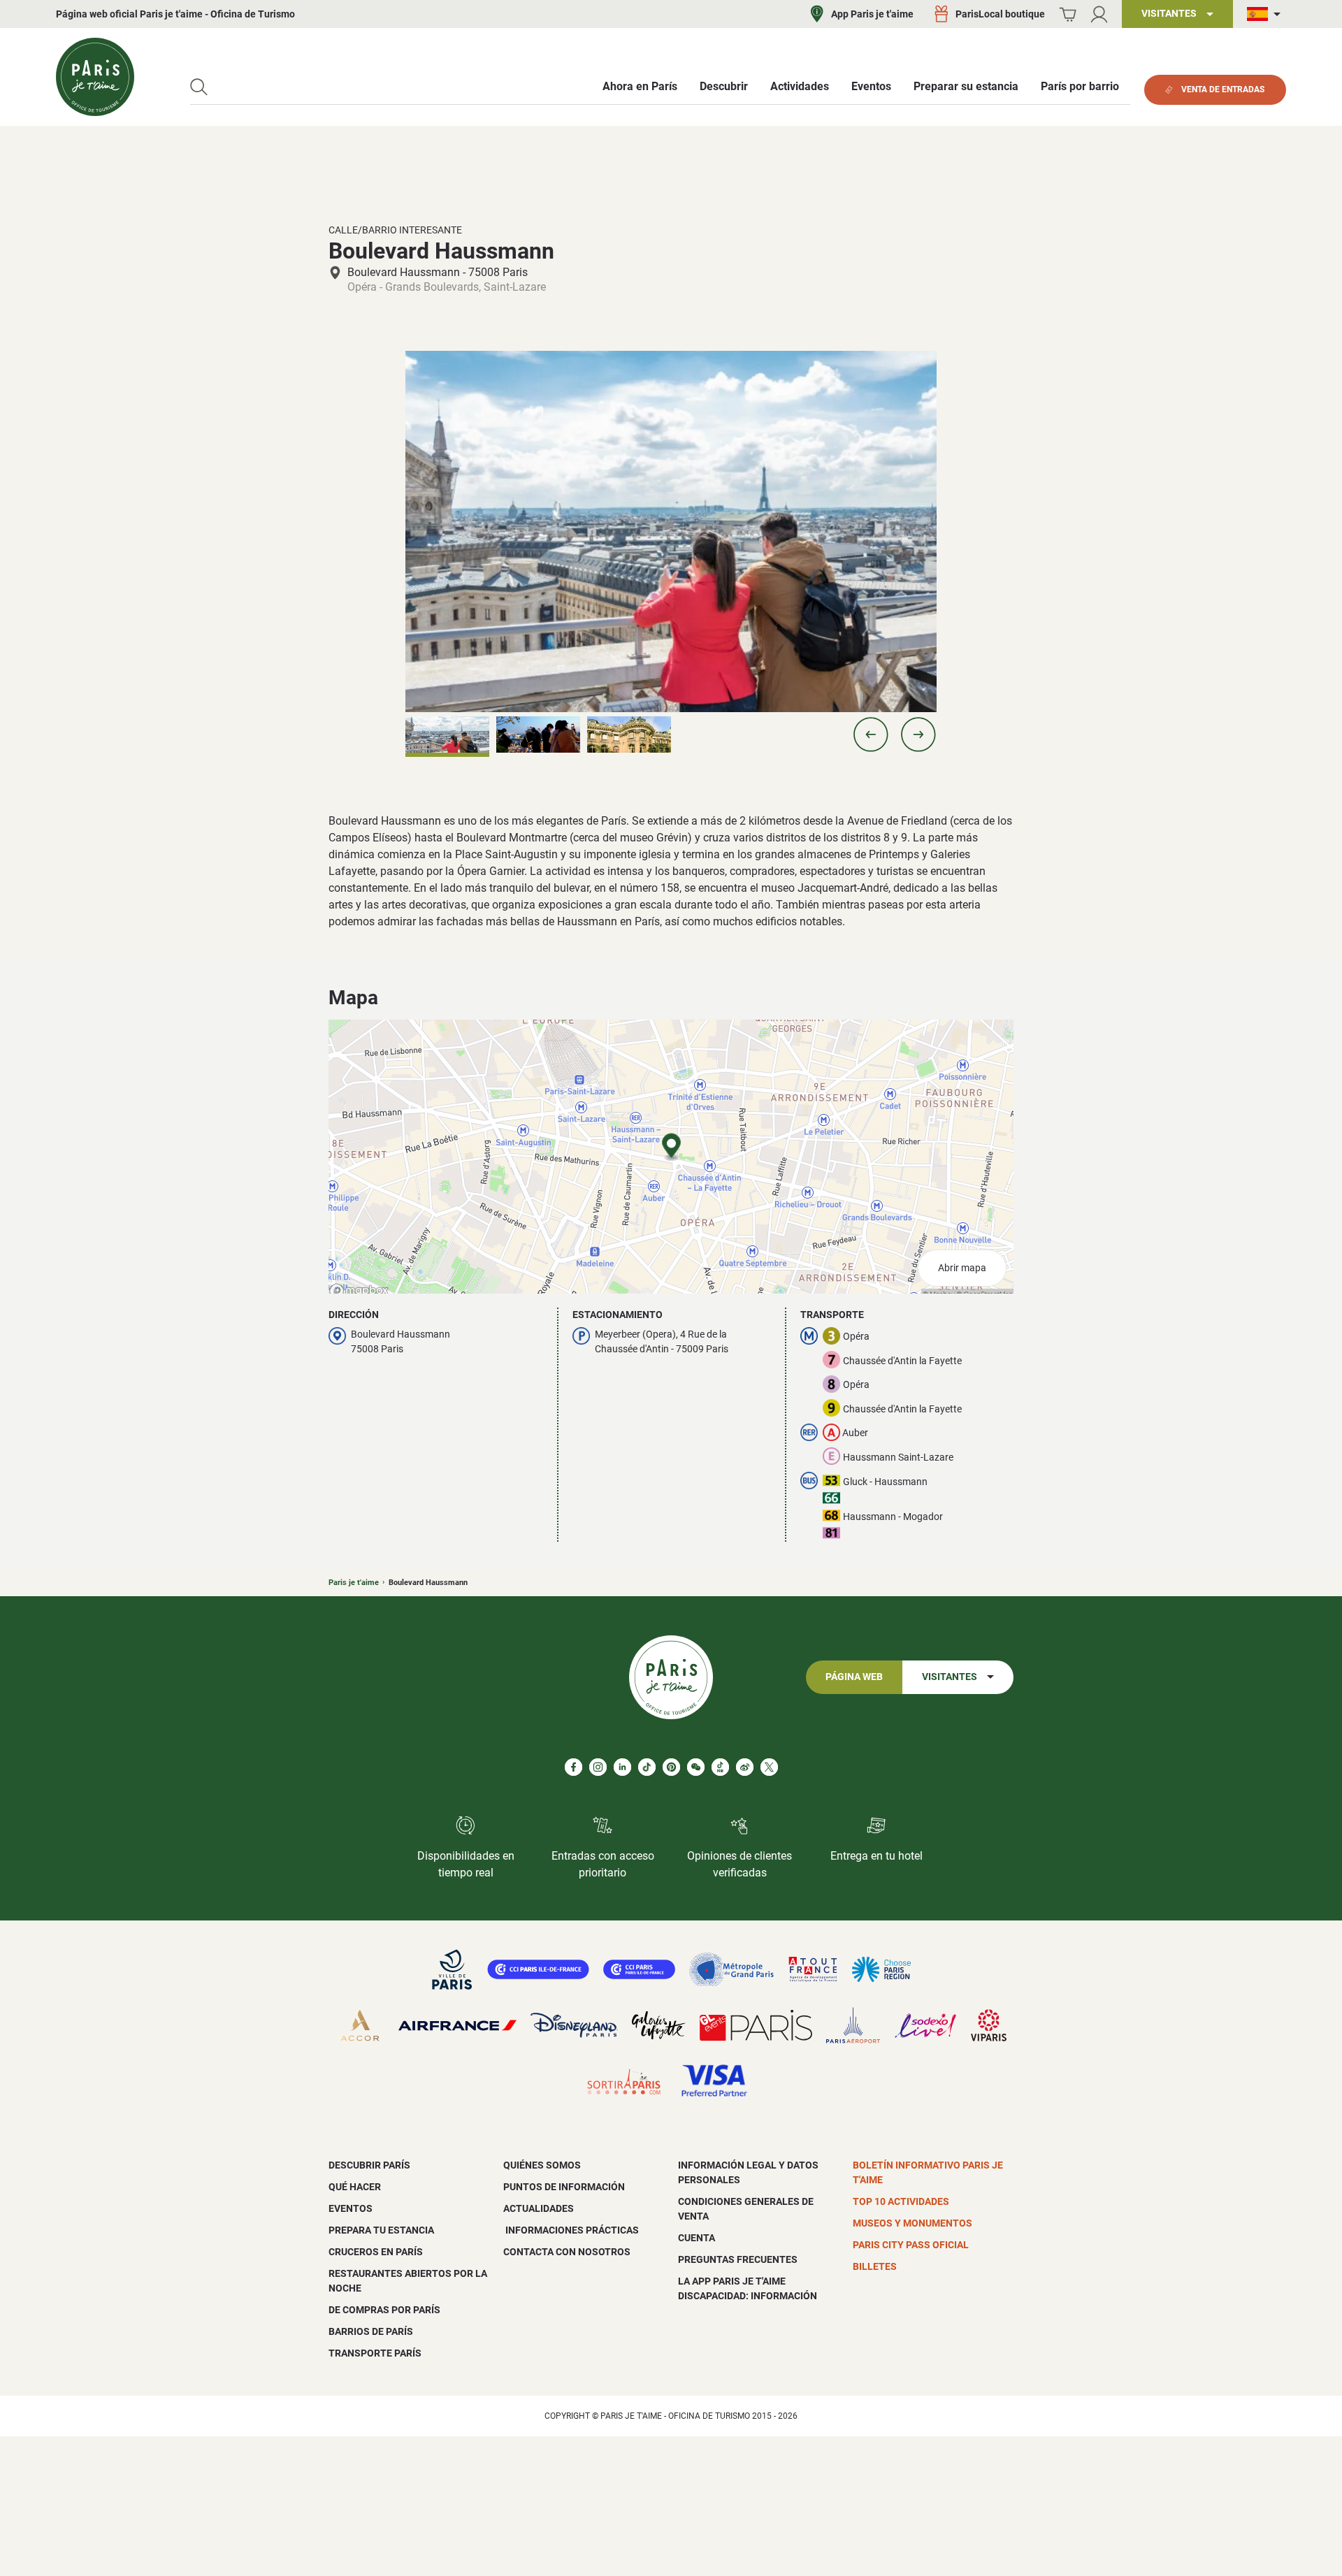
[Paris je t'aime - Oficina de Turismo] (95, 77)
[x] (769, 1767)
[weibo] (745, 1767)
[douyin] (720, 1767)
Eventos (351, 2208)
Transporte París (375, 2353)
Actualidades (539, 2208)
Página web (854, 1677)
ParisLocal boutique (1000, 14)
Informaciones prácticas (571, 2230)
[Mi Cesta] (1068, 14)
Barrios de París (371, 2331)
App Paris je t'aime (872, 14)
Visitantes (950, 1677)
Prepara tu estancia (381, 2230)
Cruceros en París (376, 2252)
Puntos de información (564, 2187)
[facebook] (573, 1767)
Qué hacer (355, 2187)
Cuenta (697, 2238)
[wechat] (696, 1767)
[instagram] (598, 1767)
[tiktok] (647, 1767)
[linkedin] (622, 1767)
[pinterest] (671, 1767)
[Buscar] (199, 87)
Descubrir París (369, 2165)
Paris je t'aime (354, 1583)
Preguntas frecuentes (738, 2259)
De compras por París (384, 2310)
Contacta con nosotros (567, 2252)
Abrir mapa (962, 1268)
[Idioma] (1267, 14)
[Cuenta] (1099, 14)
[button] (871, 735)
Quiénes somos (542, 2165)
